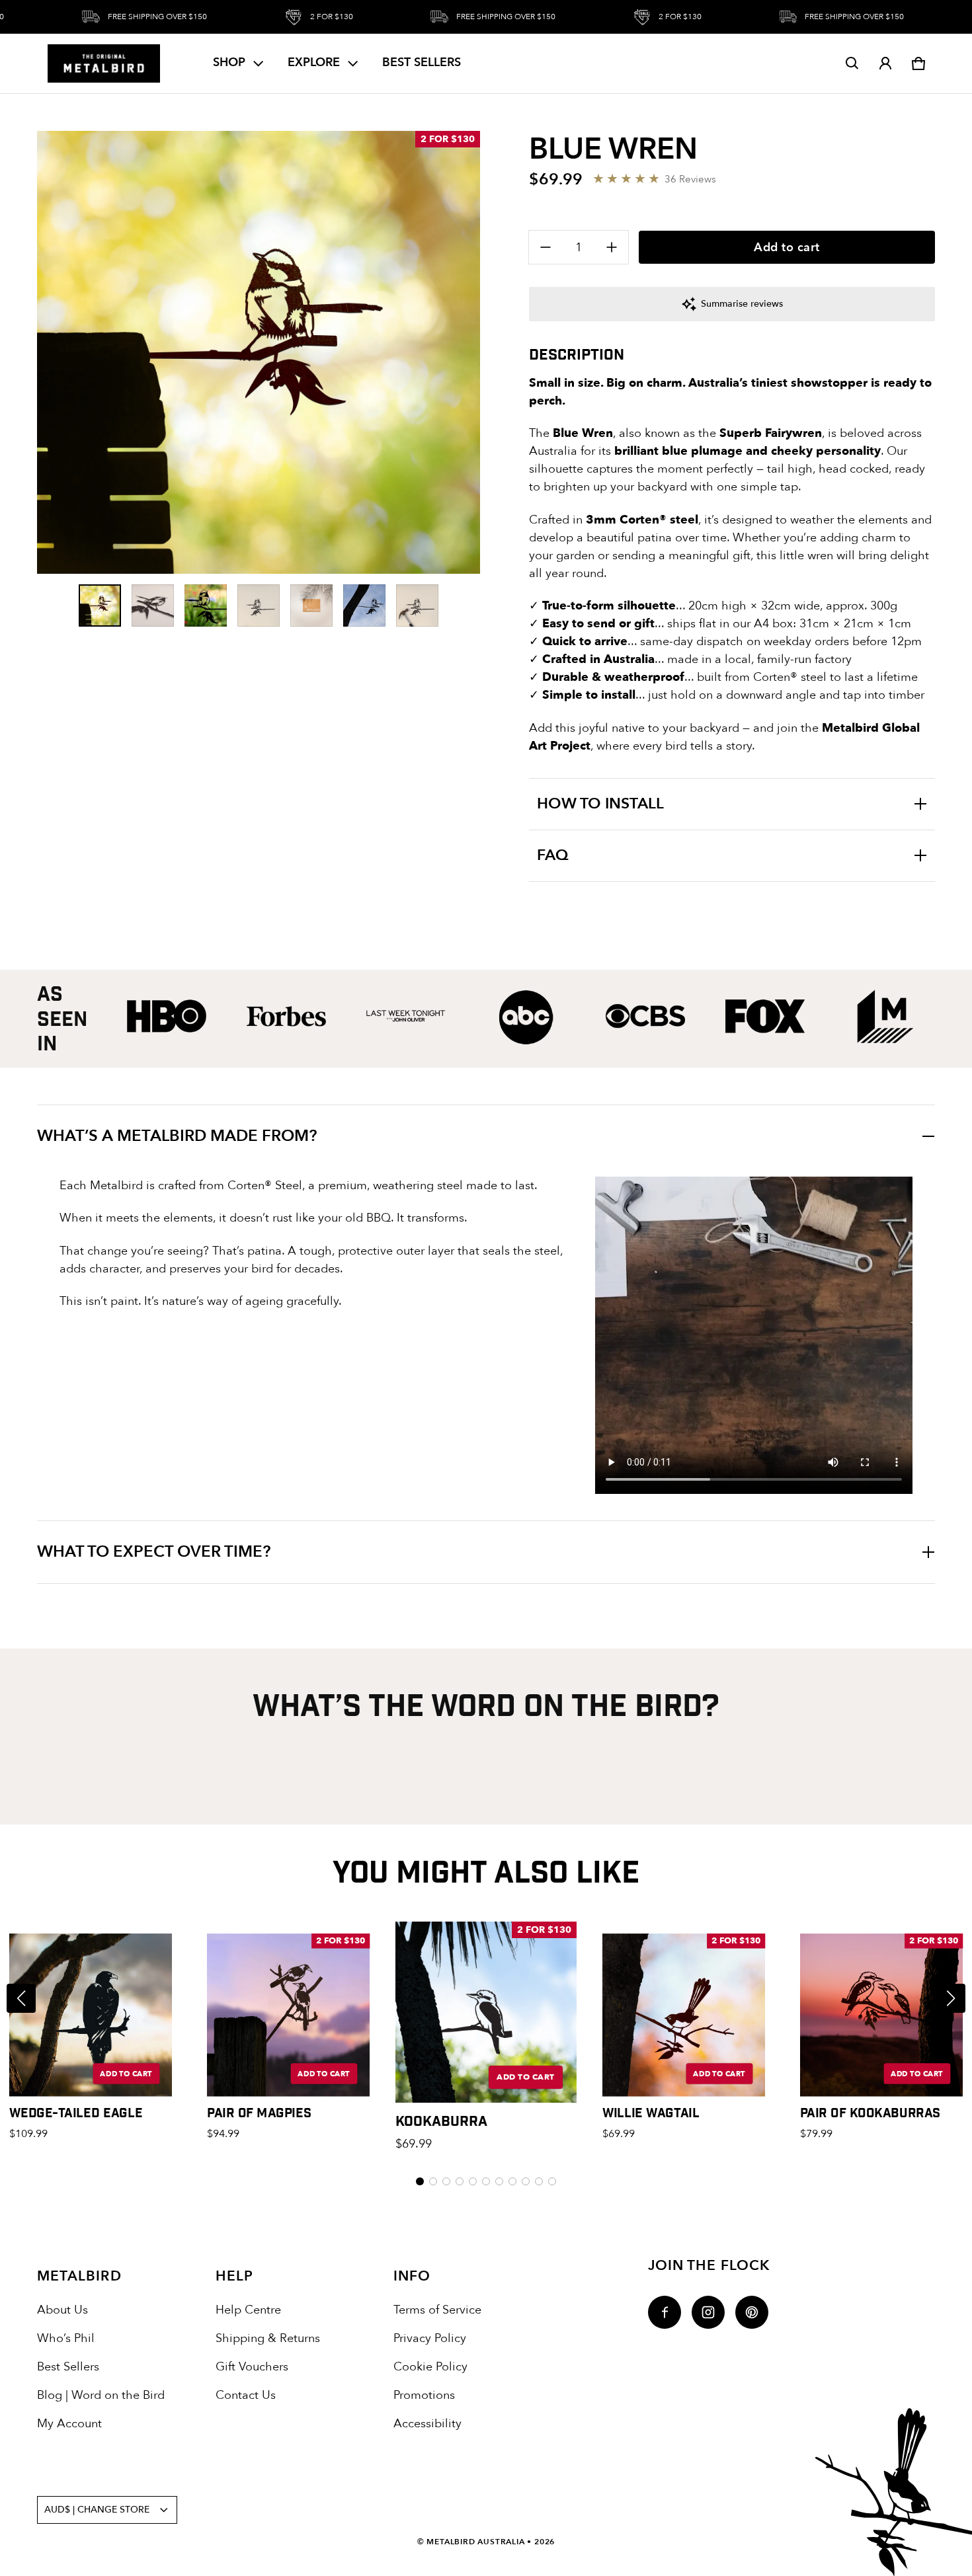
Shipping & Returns (268, 2338)
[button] (852, 63)
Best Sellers (68, 2367)
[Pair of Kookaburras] (882, 2015)
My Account (69, 2424)
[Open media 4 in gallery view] (259, 605)
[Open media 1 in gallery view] (100, 605)
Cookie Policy (430, 2367)
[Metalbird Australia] (104, 63)
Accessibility (427, 2424)
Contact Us (246, 2395)
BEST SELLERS (422, 62)
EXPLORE (314, 62)
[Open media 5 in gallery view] (311, 605)
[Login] (885, 63)
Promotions (424, 2395)
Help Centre (248, 2310)
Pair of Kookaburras (870, 2112)
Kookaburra (441, 2120)
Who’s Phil (66, 2338)
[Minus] (546, 247)
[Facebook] (665, 2312)
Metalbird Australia (475, 2542)
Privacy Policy (430, 2338)
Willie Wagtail (651, 2112)
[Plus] (612, 247)
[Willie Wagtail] (684, 2015)
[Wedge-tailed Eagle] (91, 2015)
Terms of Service (437, 2310)
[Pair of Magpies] (289, 2015)
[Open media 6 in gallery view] (364, 605)
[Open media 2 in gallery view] (153, 605)
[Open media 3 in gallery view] (206, 605)
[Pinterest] (752, 2312)
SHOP (229, 62)
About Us (62, 2310)
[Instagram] (708, 2312)
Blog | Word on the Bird (101, 2395)
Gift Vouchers (252, 2367)
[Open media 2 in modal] (259, 352)
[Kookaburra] (486, 2012)
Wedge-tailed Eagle (76, 2112)
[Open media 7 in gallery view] (417, 605)
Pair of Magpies (259, 2112)
